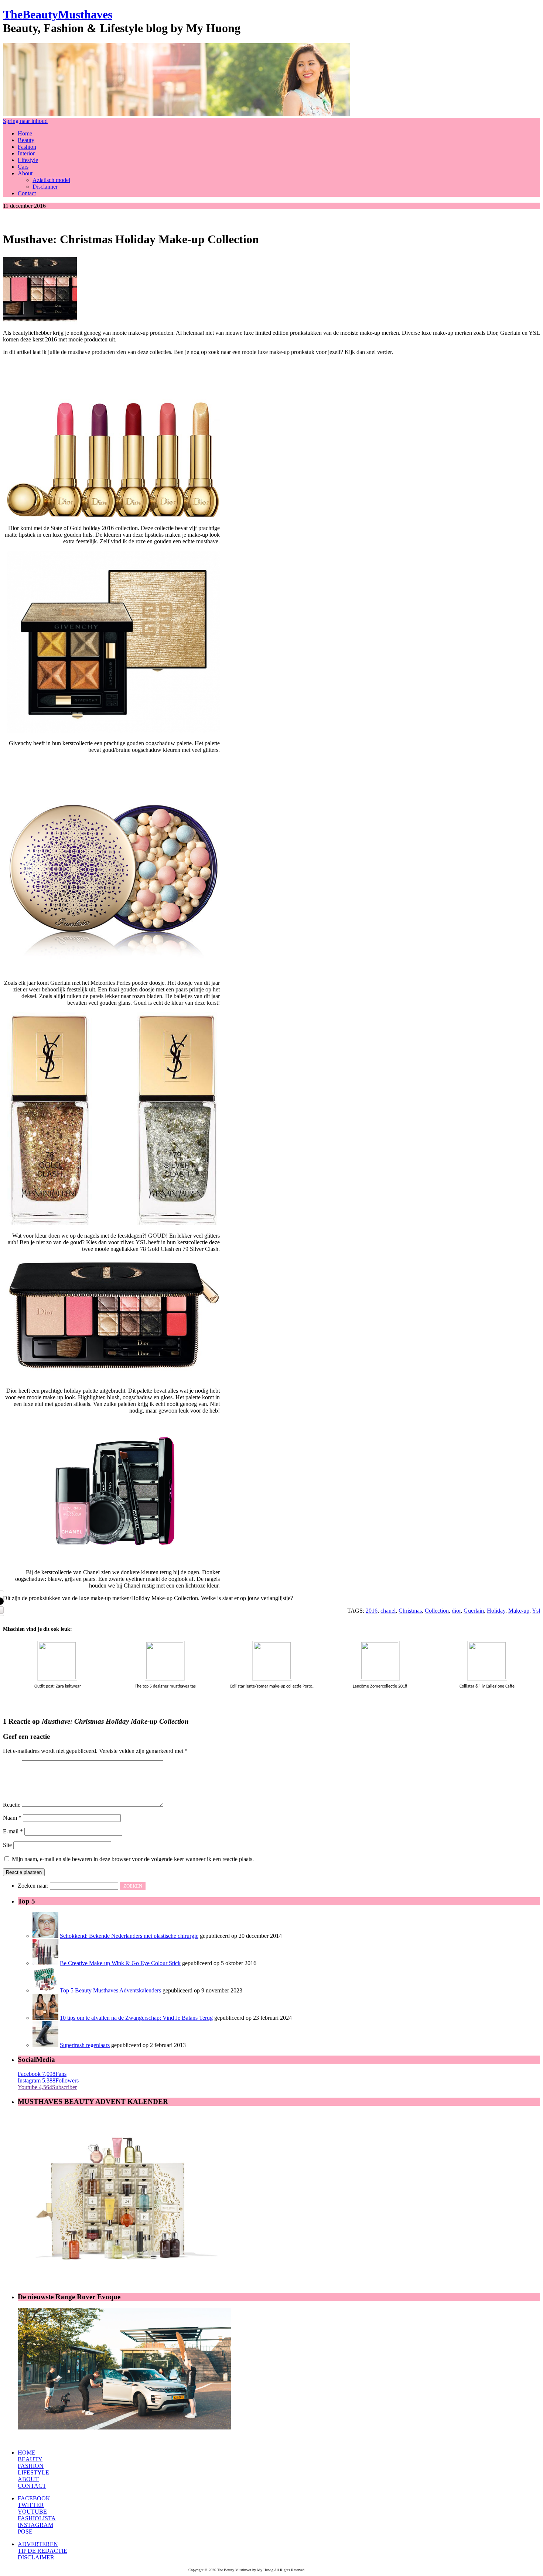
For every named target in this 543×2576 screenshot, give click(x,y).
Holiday (496, 1611)
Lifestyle (28, 160)
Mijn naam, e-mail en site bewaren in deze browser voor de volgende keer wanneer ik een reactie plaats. (133, 1859)
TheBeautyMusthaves (58, 14)
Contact (27, 193)
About (25, 173)
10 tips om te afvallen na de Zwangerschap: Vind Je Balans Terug (136, 2018)
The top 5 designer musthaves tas (165, 1686)
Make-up (519, 1611)
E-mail (13, 1831)
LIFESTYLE (33, 2472)
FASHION (31, 2466)
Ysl (536, 1611)
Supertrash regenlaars (85, 2045)
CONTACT (32, 2486)
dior (456, 1611)
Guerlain (474, 1611)
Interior (26, 153)
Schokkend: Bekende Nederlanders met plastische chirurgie (129, 1936)
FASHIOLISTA (37, 2518)
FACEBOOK (34, 2498)
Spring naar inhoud (25, 121)
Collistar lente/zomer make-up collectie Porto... (273, 1686)
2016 (372, 1611)
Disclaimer (45, 187)
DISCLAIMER (36, 2557)
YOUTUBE (32, 2512)
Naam (12, 1818)
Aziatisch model (51, 180)
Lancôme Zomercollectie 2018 (380, 1686)
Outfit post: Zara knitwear (58, 1686)
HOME (27, 2453)
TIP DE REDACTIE (42, 2551)
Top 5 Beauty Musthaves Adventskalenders (110, 1990)
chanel (388, 1611)
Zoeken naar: (33, 1886)
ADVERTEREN (38, 2544)
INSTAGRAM (35, 2525)
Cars (23, 167)
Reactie (12, 1805)
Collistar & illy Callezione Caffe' (488, 1686)
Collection (437, 1611)
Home (25, 133)
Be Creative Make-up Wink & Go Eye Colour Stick (120, 1963)
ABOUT (28, 2479)
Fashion (27, 147)
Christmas (410, 1611)
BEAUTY (30, 2459)
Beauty (26, 140)
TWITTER (31, 2505)
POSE (25, 2532)
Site (7, 1845)
